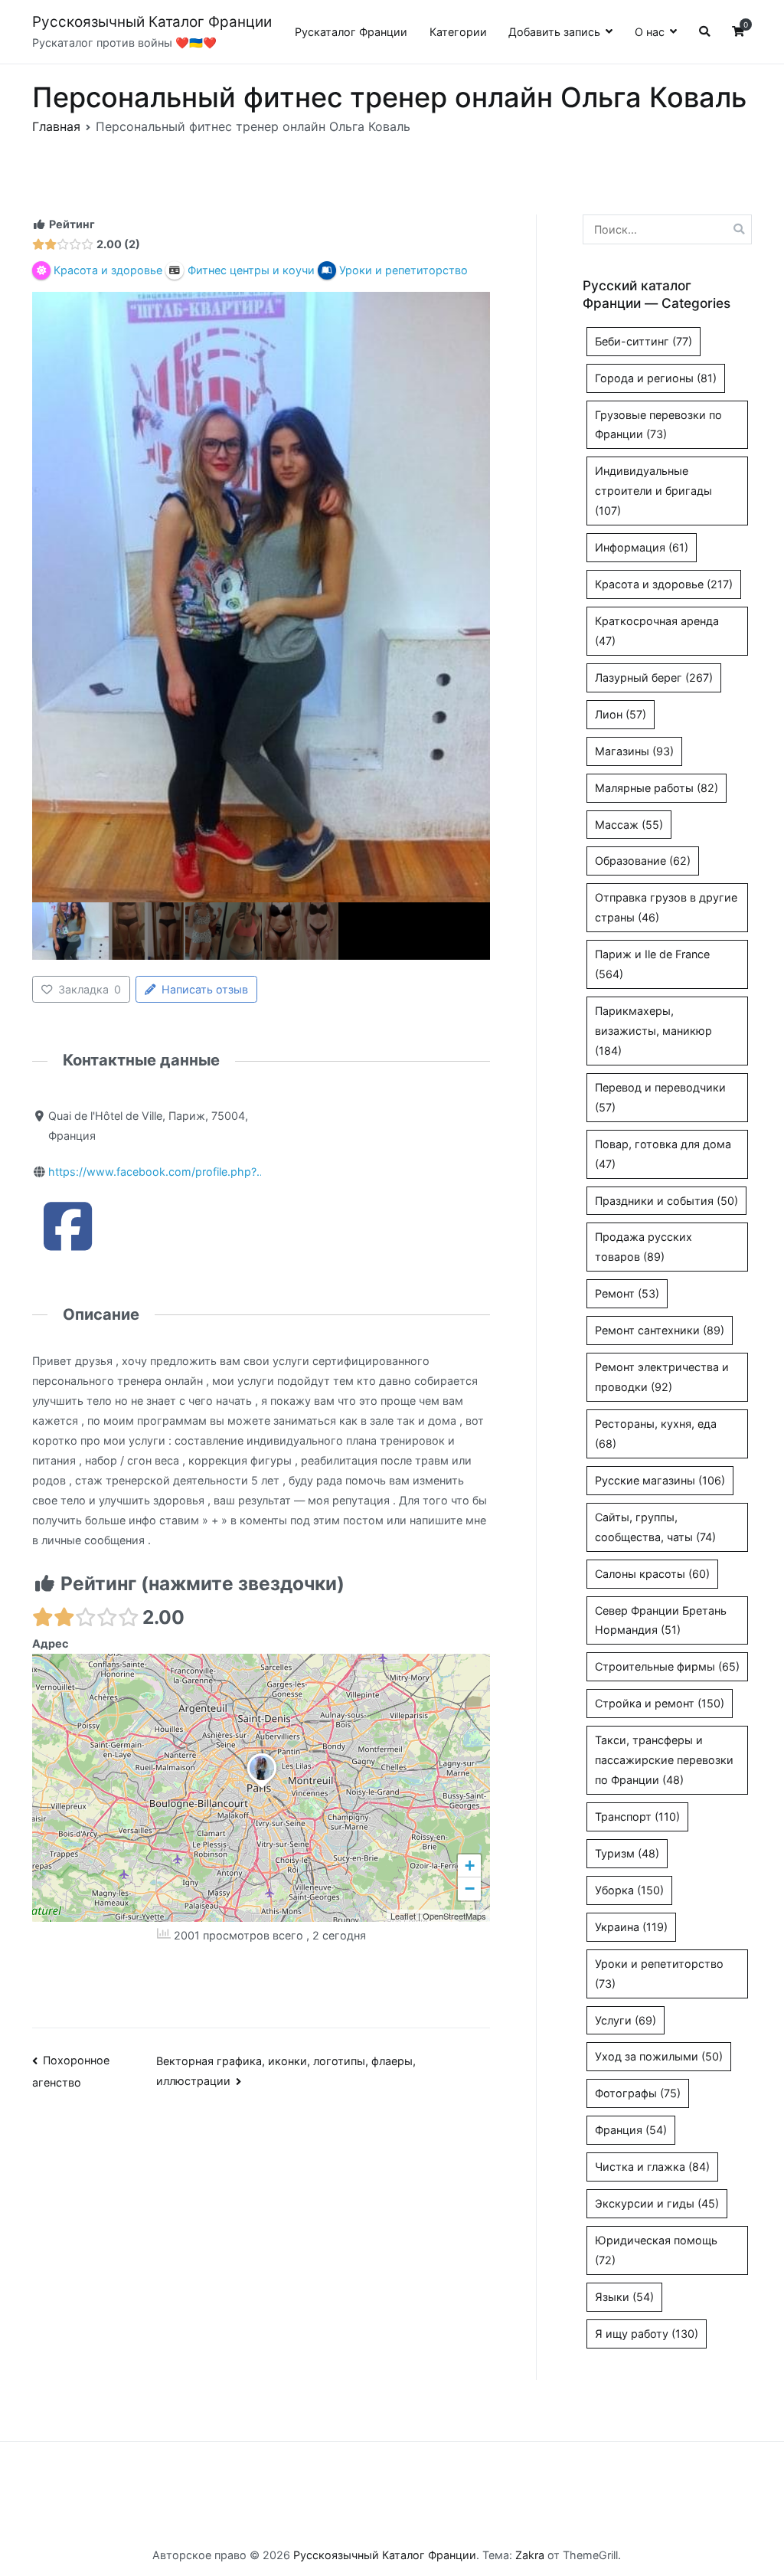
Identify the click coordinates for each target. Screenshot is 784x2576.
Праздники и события (666, 1201)
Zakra (530, 2555)
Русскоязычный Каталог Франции (152, 22)
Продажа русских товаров (644, 1247)
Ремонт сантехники (660, 1330)
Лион (621, 714)
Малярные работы (657, 788)
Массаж (629, 825)
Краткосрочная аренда (657, 631)
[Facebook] (68, 1243)
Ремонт (627, 1293)
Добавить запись (554, 32)
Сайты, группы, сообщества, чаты (655, 1527)
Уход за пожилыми (659, 2056)
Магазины (634, 751)
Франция (631, 2130)
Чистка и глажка (652, 2167)
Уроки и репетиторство (659, 1974)
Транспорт (637, 1817)
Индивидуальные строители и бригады (653, 491)
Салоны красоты (652, 1574)
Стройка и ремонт (660, 1703)
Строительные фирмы (667, 1666)
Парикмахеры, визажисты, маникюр (653, 1031)
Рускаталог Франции (351, 32)
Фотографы (638, 2093)
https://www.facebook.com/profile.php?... (157, 1172)
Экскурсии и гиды (657, 2203)
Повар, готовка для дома (663, 1154)
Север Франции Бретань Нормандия (661, 1620)
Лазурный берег (654, 678)
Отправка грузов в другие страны (666, 907)
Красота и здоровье (664, 584)
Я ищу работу (647, 2334)
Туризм (627, 1853)
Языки (624, 2297)
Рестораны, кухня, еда (656, 1434)
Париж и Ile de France (652, 964)
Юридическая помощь (656, 2250)
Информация (642, 547)
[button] (262, 1789)
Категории (458, 32)
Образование (643, 861)
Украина (631, 1927)
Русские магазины (660, 1480)
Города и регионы (656, 378)
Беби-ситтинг (644, 341)
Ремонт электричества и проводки (662, 1377)
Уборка (629, 1890)
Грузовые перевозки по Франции (658, 425)
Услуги (626, 2020)
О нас (650, 32)
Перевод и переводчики (660, 1097)
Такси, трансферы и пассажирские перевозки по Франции (664, 1760)
